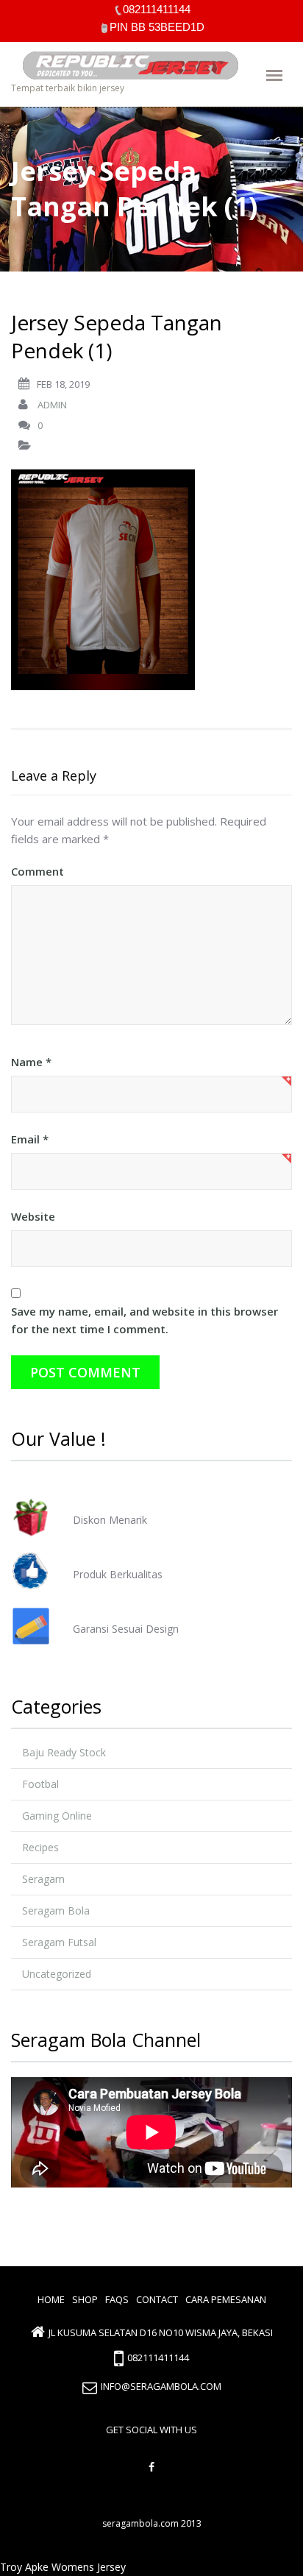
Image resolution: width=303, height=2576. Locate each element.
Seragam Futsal (59, 1942)
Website (33, 1216)
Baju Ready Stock (64, 1752)
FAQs (117, 2299)
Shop (85, 2299)
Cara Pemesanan (226, 2299)
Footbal (40, 1784)
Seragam (43, 1879)
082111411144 (158, 2358)
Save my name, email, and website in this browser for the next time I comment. (145, 1320)
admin (52, 405)
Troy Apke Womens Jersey (63, 2567)
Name (31, 1062)
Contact (157, 2299)
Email (30, 1139)
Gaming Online (57, 1816)
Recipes (40, 1847)
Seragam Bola (56, 1910)
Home (51, 2299)
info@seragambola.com (161, 2386)
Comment (38, 871)
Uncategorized (57, 1974)
